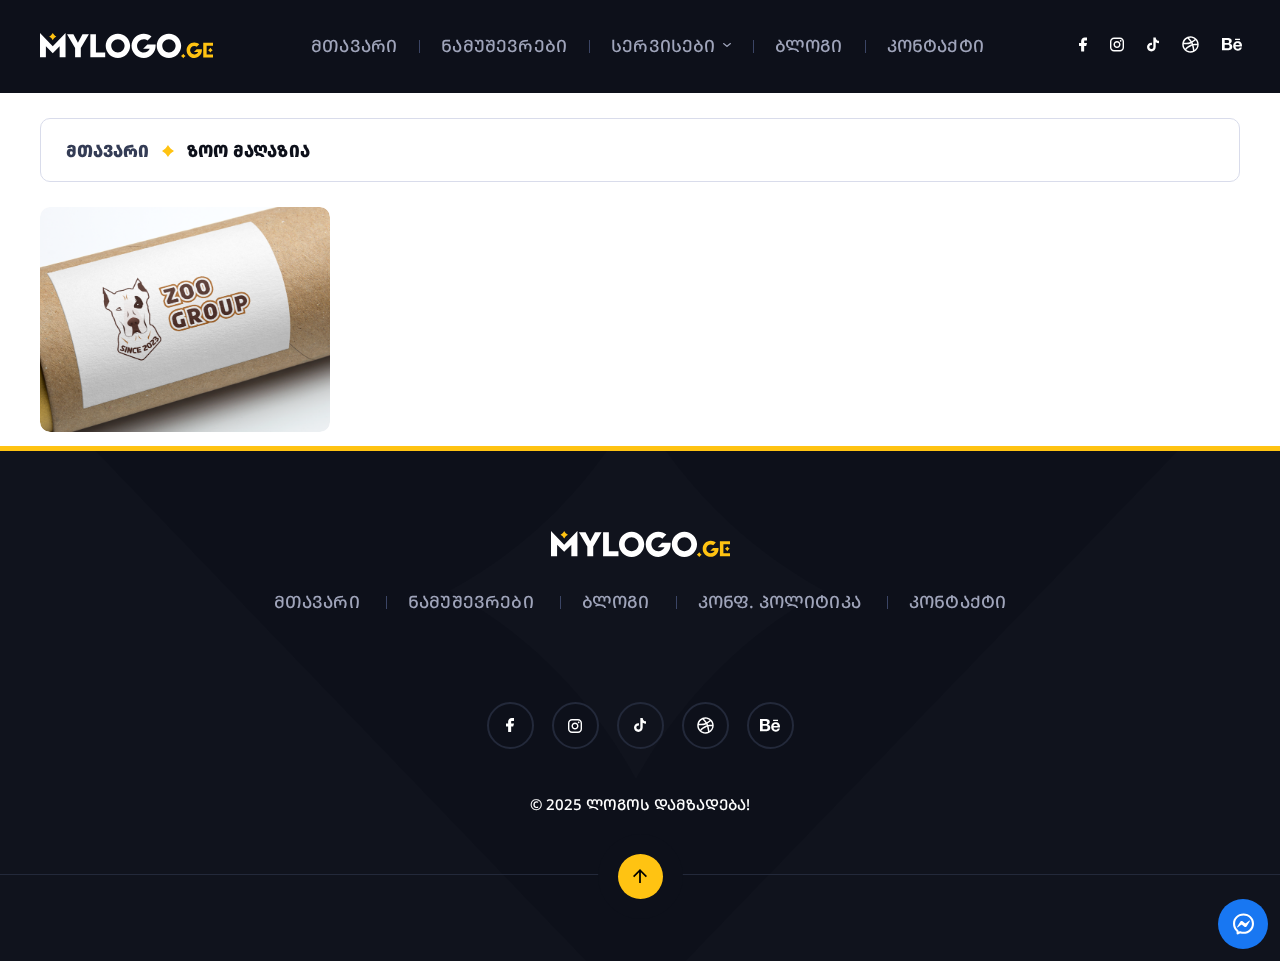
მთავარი (354, 45)
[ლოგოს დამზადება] (126, 53)
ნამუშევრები (504, 45)
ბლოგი (809, 45)
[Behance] (1232, 46)
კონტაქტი (935, 45)
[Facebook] (1083, 46)
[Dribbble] (1190, 46)
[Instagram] (1117, 46)
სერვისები (665, 45)
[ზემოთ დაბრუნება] (640, 876)
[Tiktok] (1153, 46)
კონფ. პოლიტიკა (779, 601)
